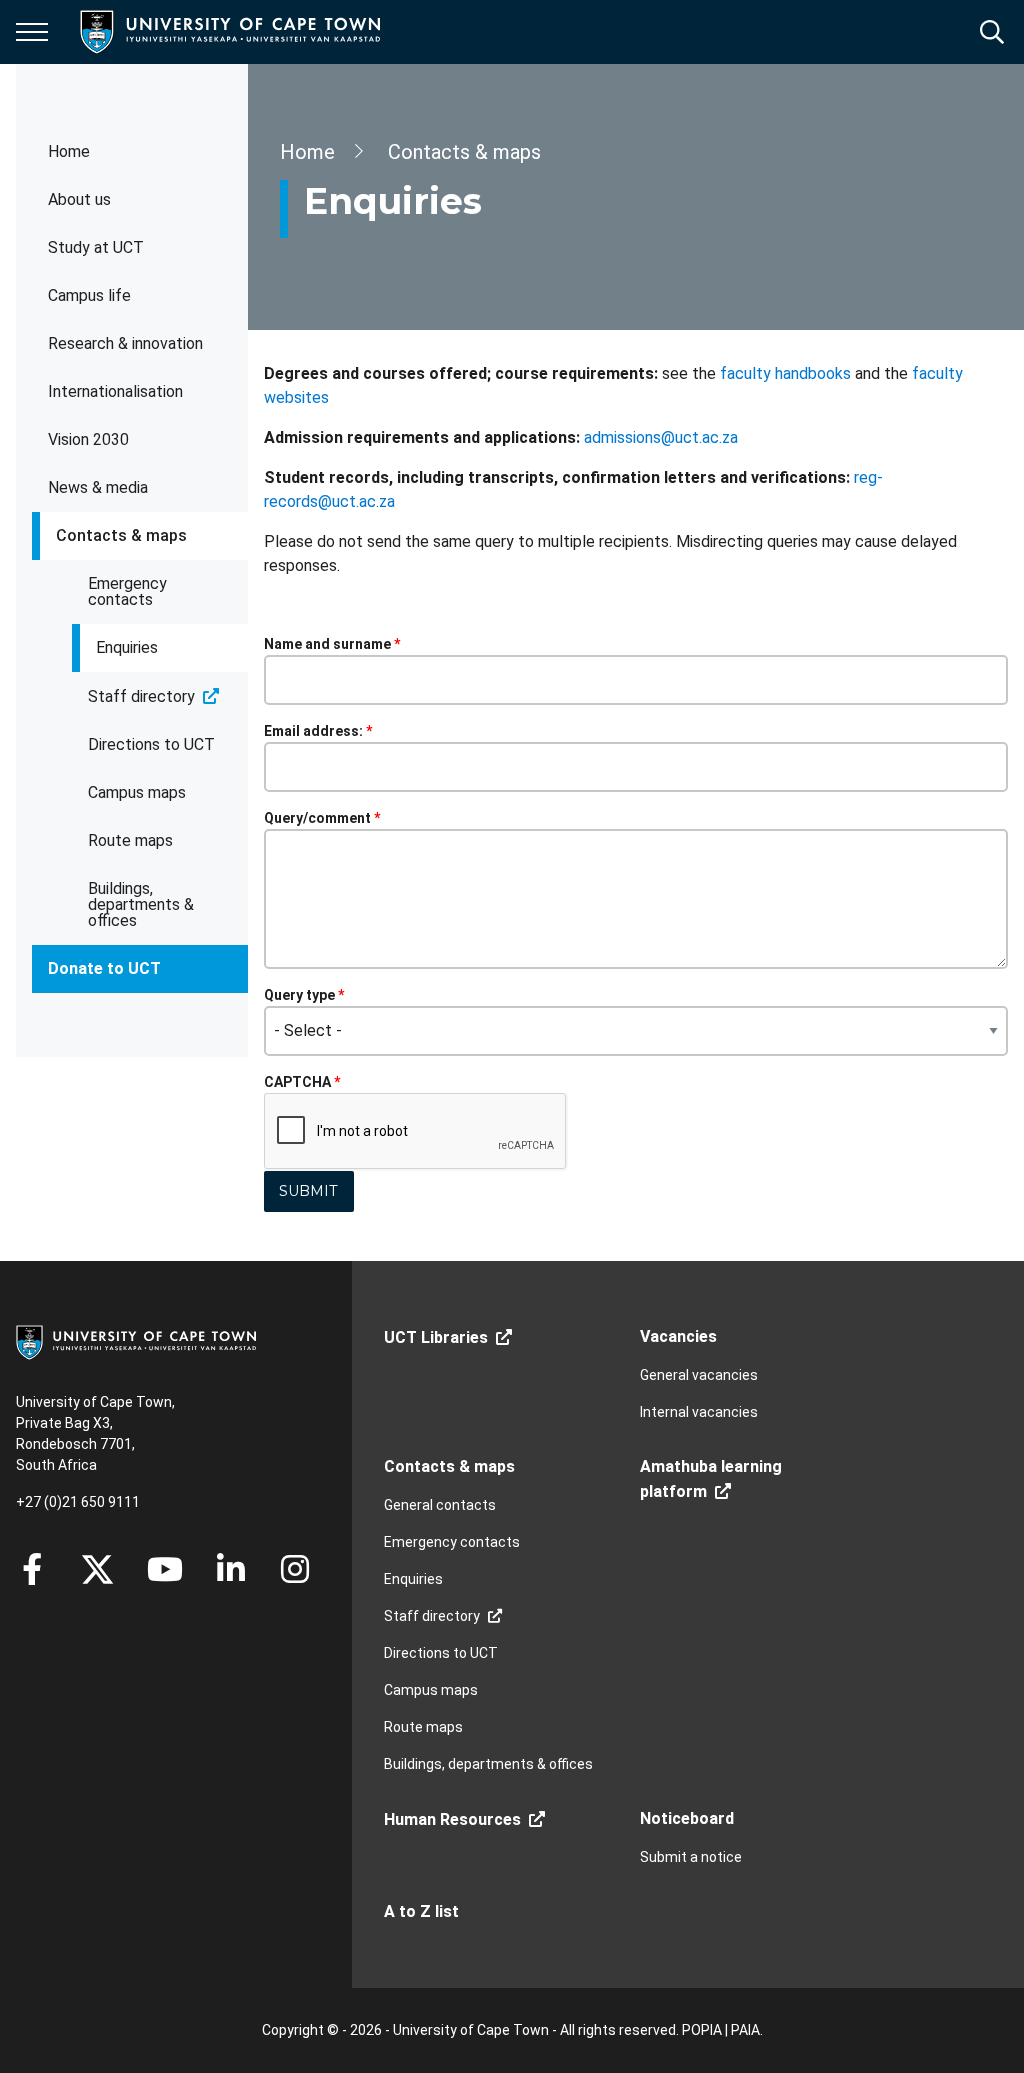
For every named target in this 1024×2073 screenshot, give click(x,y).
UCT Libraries (436, 1337)
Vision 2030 (88, 439)
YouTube (165, 1569)
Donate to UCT (104, 968)
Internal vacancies (699, 1412)
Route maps (130, 840)
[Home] (136, 1341)
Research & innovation (125, 343)
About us (79, 199)
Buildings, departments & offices (141, 904)
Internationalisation (115, 391)
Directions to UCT (151, 744)
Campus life (89, 295)
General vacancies (699, 1375)
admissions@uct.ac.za (661, 437)
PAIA (745, 2030)
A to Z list (421, 1911)
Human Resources (452, 1819)
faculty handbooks (785, 373)
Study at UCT (96, 247)
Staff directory (141, 696)
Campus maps (137, 792)
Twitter (97, 1569)
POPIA (702, 2030)
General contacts (440, 1505)
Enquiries (127, 647)
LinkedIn (231, 1569)
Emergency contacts (127, 591)
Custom (295, 1569)
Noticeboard (687, 1818)
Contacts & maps (121, 535)
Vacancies (678, 1336)
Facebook (32, 1569)
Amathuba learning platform (711, 1479)
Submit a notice (691, 1857)
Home (69, 151)
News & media (98, 487)
